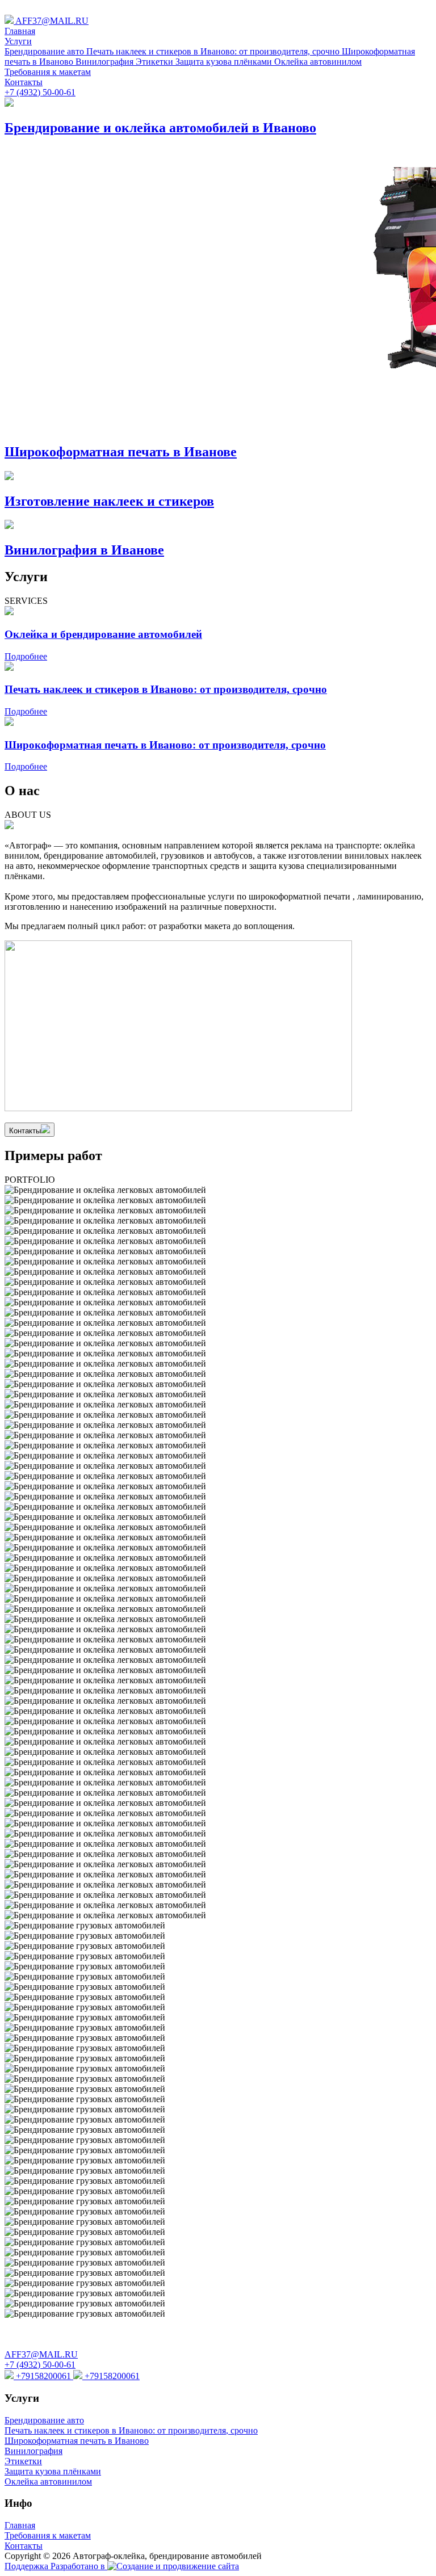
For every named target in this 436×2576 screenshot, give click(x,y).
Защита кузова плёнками (225, 62)
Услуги (18, 41)
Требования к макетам (48, 72)
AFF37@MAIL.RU (51, 21)
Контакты (24, 82)
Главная (20, 31)
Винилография (106, 62)
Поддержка (28, 2566)
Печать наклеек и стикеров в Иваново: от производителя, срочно (214, 51)
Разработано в (79, 2566)
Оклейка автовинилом (318, 62)
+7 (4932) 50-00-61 (40, 92)
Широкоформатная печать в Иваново (77, 2441)
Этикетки (156, 62)
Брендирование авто (45, 51)
